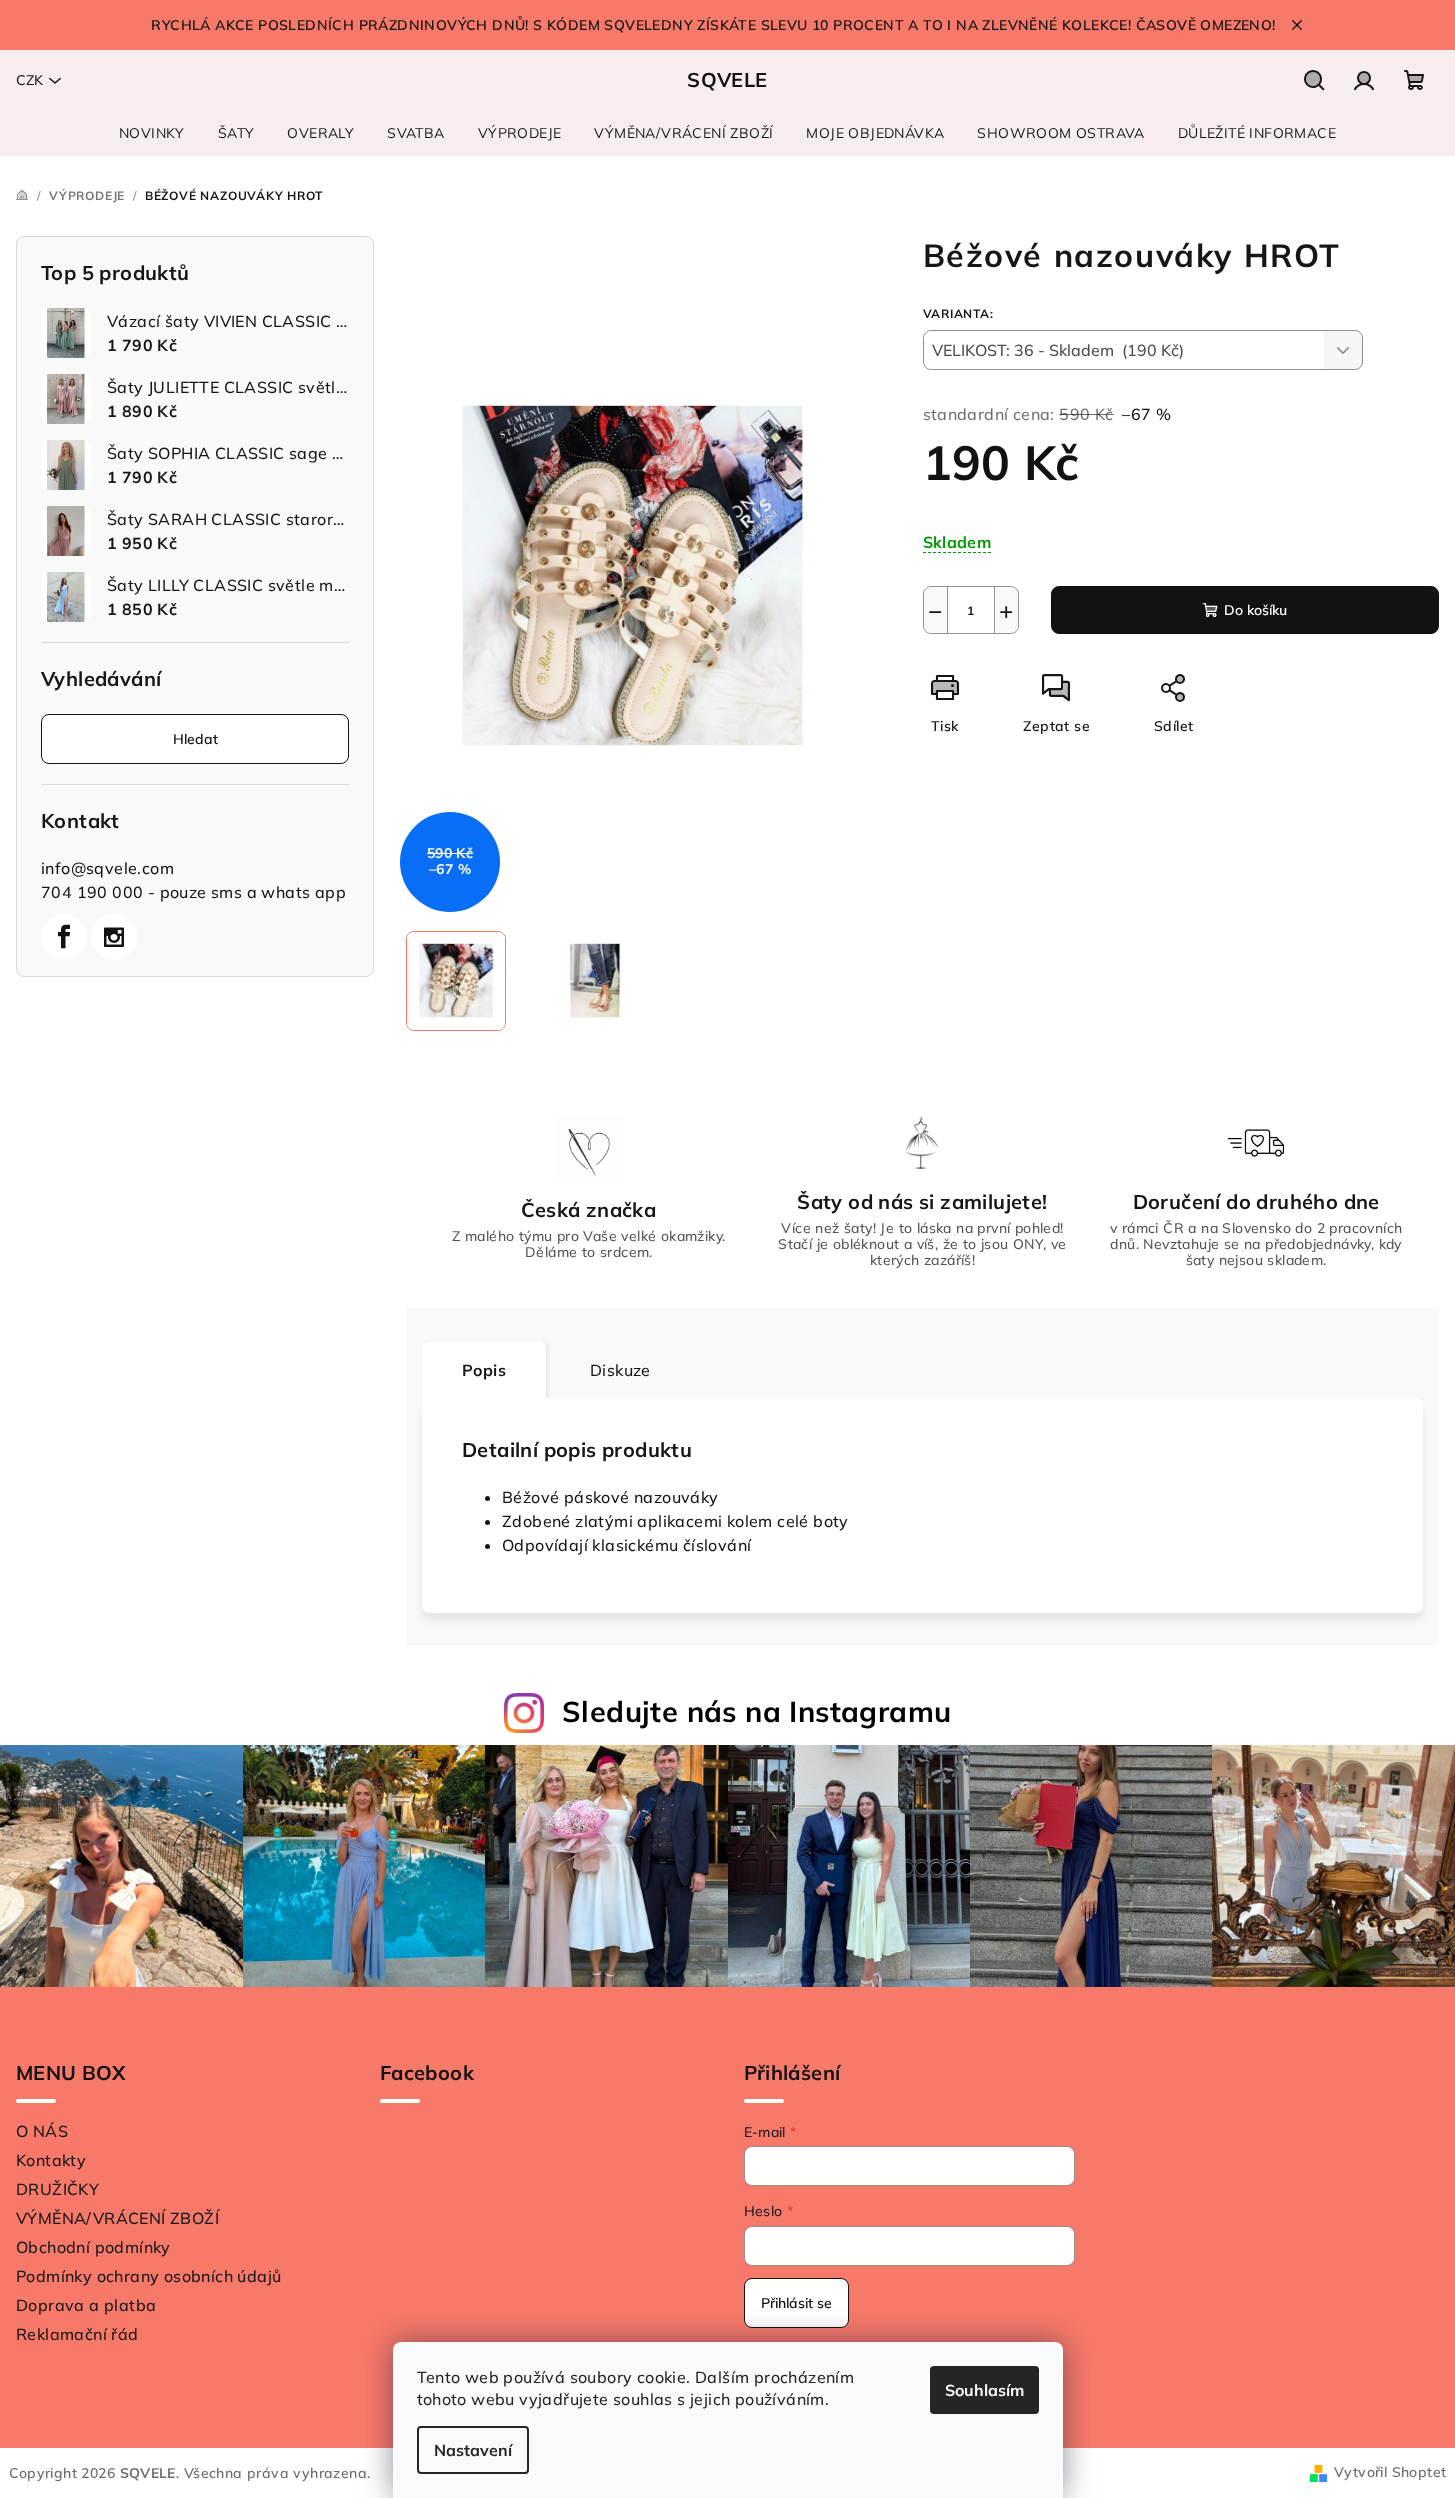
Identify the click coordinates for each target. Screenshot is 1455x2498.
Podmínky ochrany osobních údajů (148, 2276)
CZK (29, 80)
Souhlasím (984, 2390)
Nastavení (473, 2450)
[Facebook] (64, 937)
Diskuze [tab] (620, 1370)
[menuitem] (152, 133)
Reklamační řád (77, 2334)
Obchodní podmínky (93, 2247)
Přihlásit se (796, 2303)
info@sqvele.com (107, 868)
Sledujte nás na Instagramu (756, 1711)
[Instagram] (114, 937)
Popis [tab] (484, 1370)
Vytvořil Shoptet (1390, 2472)
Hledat (195, 739)
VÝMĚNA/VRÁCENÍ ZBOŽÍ (117, 2218)
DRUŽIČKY (57, 2189)
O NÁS (42, 2131)
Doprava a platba (86, 2305)
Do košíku (1255, 610)
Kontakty (51, 2160)
